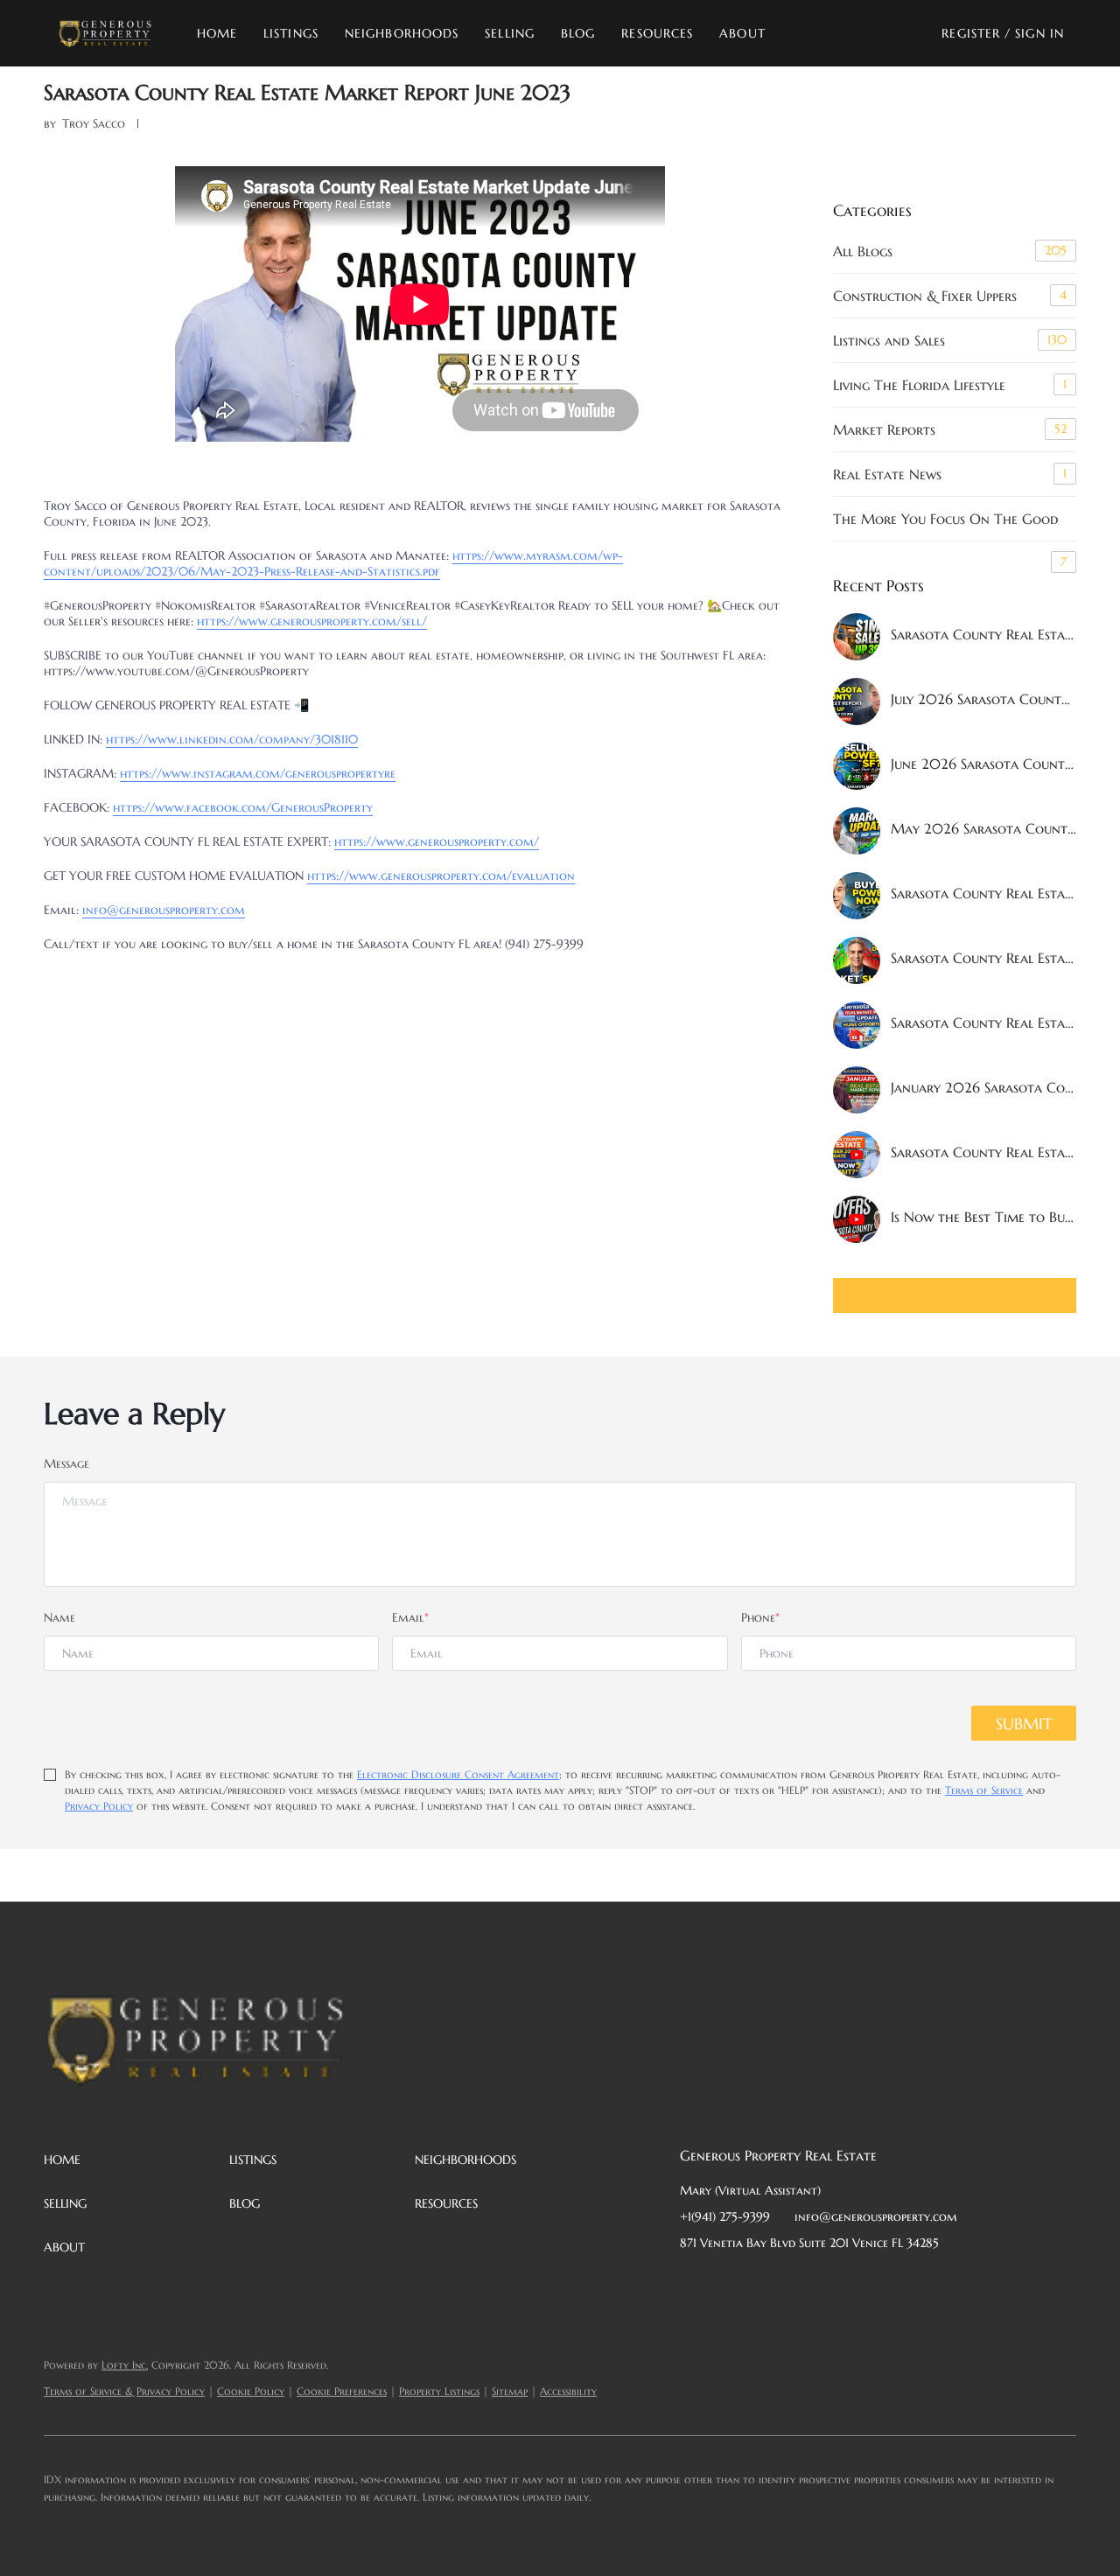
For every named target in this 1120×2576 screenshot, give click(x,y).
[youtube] (868, 2282)
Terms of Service (984, 1790)
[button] (105, 33)
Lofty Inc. (125, 2365)
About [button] (742, 33)
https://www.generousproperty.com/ (437, 841)
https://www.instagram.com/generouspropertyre (258, 773)
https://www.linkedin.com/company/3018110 (232, 739)
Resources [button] (657, 33)
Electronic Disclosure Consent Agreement (458, 1774)
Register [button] (971, 33)
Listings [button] (291, 33)
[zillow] (798, 2282)
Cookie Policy (251, 2391)
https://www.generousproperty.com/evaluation (441, 876)
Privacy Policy (99, 1806)
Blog (578, 33)
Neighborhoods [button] (402, 33)
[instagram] (833, 2282)
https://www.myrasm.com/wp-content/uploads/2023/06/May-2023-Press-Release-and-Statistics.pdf (333, 563)
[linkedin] (728, 2282)
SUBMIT (1024, 1724)
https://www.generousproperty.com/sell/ (312, 621)
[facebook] (693, 2282)
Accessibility (568, 2391)
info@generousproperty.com (164, 910)
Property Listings (439, 2391)
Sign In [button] (1039, 33)
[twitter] (763, 2282)
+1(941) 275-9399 (725, 2216)
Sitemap (510, 2391)
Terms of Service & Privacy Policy (124, 2391)
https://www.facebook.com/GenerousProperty (243, 807)
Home (217, 33)
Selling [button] (510, 33)
